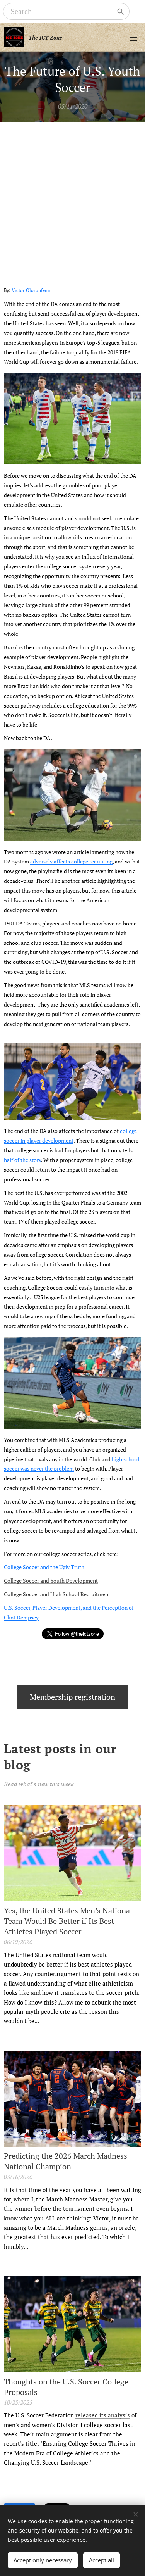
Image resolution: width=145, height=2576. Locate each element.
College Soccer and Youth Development (51, 1581)
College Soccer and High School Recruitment (57, 1594)
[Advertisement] (72, 198)
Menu (133, 37)
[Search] (121, 12)
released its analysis (103, 2415)
